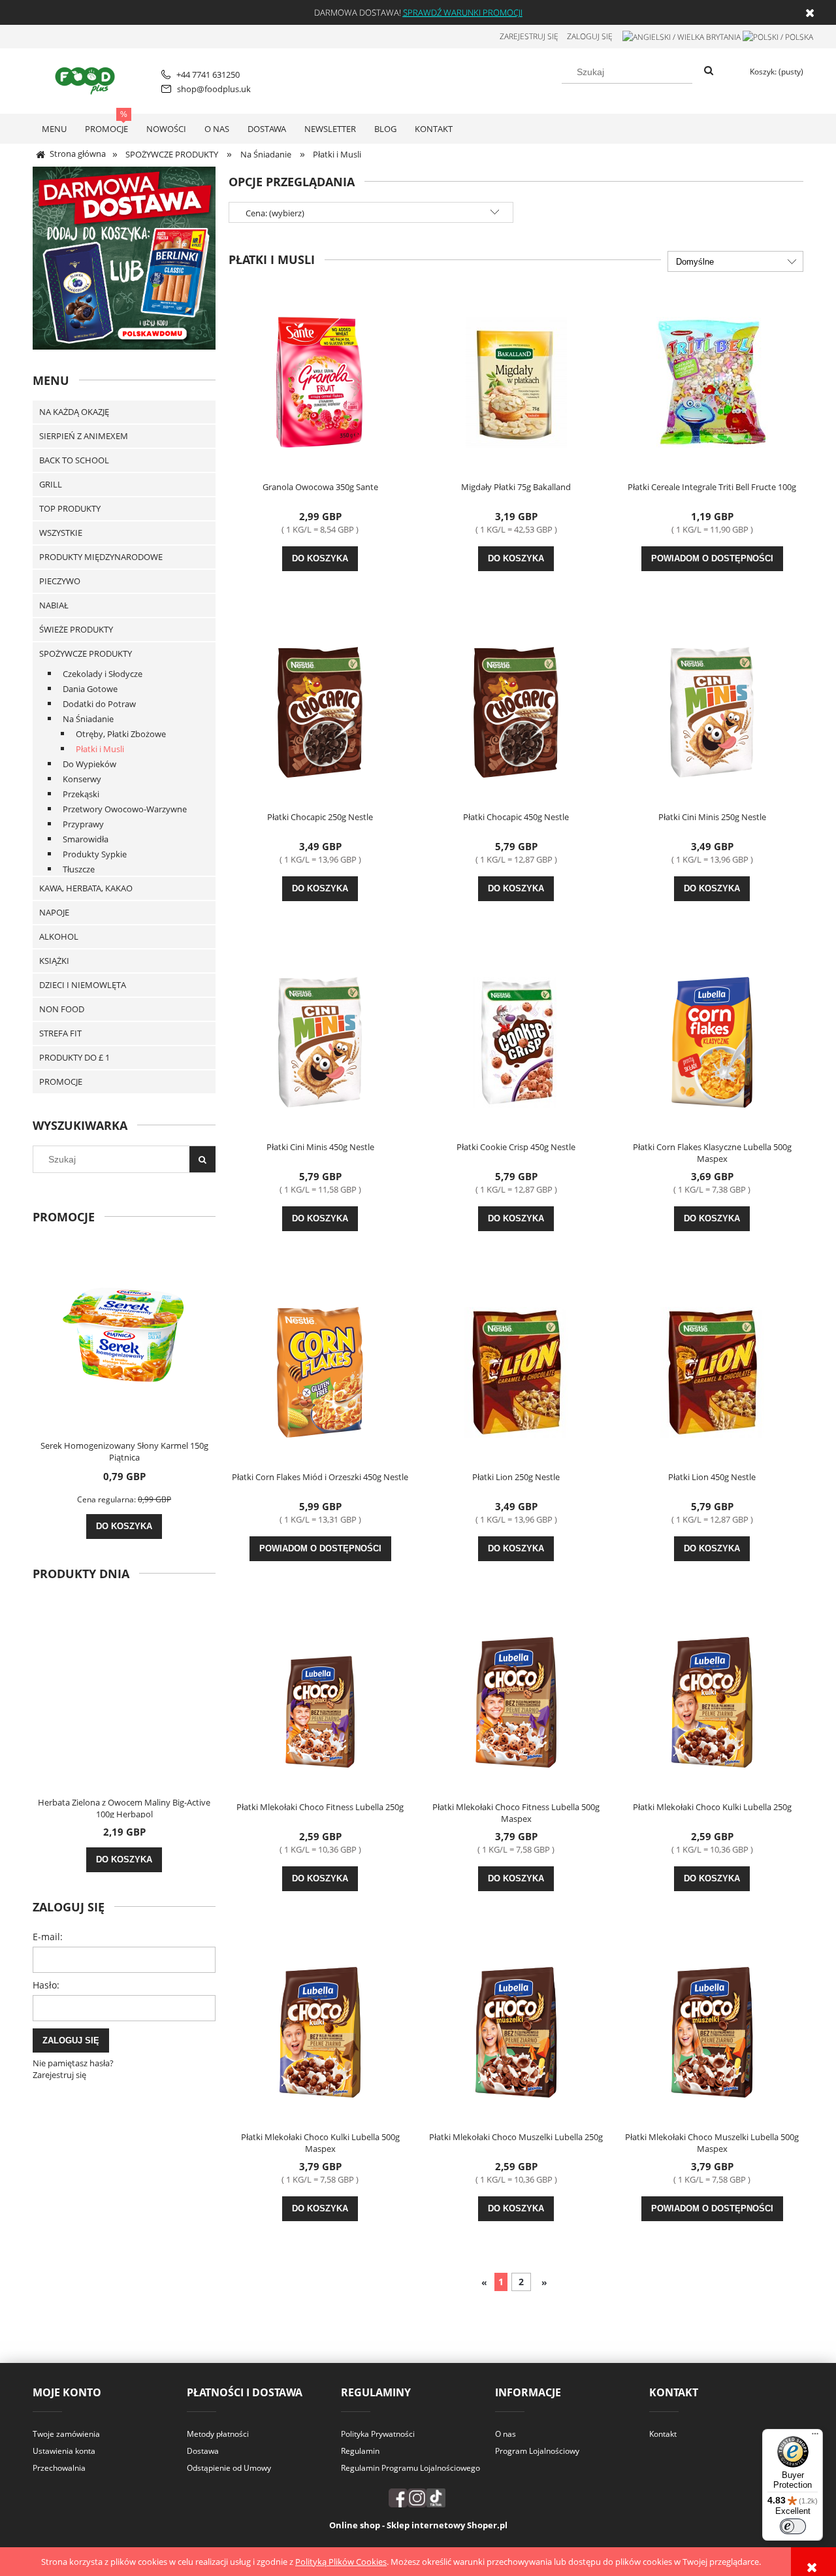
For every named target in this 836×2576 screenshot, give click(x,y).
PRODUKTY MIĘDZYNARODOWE (101, 557)
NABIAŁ (54, 605)
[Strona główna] (87, 79)
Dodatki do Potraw (99, 704)
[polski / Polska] (778, 36)
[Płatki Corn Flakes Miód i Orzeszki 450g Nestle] (320, 1371)
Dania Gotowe (90, 689)
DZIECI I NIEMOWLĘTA (83, 985)
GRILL (51, 484)
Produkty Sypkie (95, 854)
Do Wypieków (89, 764)
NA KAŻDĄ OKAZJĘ (74, 412)
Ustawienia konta (64, 2451)
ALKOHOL (59, 936)
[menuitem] (54, 129)
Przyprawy (83, 824)
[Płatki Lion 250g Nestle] (516, 1371)
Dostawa (203, 2451)
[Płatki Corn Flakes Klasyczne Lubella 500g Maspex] (712, 1041)
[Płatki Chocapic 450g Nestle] (516, 711)
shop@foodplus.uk (214, 89)
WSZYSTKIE (61, 533)
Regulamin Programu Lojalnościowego (410, 2468)
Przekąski (81, 794)
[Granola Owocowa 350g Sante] (320, 381)
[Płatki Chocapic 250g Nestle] (320, 711)
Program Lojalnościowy (537, 2451)
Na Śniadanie (88, 719)
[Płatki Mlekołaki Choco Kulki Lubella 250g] (712, 1701)
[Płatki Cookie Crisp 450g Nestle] (516, 1041)
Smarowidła (86, 839)
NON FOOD (62, 1009)
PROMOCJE (61, 1082)
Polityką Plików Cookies (341, 2562)
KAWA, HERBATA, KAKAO (86, 888)
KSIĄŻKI (54, 961)
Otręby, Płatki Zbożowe (121, 734)
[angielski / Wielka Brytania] (682, 36)
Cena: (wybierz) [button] (275, 213)
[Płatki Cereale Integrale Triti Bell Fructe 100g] (712, 381)
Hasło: (46, 1985)
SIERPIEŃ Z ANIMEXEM (84, 436)
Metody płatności (218, 2434)
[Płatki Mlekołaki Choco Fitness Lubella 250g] (320, 1701)
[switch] (793, 2526)
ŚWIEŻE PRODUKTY (76, 629)
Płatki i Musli (100, 749)
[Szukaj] (709, 71)
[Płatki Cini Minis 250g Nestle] (712, 711)
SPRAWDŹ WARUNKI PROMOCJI (463, 12)
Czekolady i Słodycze (103, 674)
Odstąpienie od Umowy (229, 2468)
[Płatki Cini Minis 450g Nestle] (320, 1041)
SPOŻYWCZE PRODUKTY (86, 653)
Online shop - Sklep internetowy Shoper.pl (418, 2525)
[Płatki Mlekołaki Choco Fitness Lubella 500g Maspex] (516, 1701)
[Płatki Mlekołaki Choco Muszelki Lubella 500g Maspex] (712, 2031)
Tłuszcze (79, 869)
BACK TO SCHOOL (74, 460)
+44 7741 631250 (208, 74)
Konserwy (82, 779)
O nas (506, 2434)
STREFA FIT (60, 1033)
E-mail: (48, 1937)
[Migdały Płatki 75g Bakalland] (516, 381)
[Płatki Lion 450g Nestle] (712, 1371)
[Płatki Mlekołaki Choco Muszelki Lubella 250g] (516, 2031)
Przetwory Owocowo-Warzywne (125, 809)
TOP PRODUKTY (70, 508)
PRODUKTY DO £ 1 (74, 1057)
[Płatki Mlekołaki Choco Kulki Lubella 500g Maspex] (320, 2031)
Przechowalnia (59, 2468)
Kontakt (663, 2434)
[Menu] (815, 2437)
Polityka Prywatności (378, 2434)
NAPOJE (54, 912)
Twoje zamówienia (66, 2434)
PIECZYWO (60, 581)
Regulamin (360, 2451)
